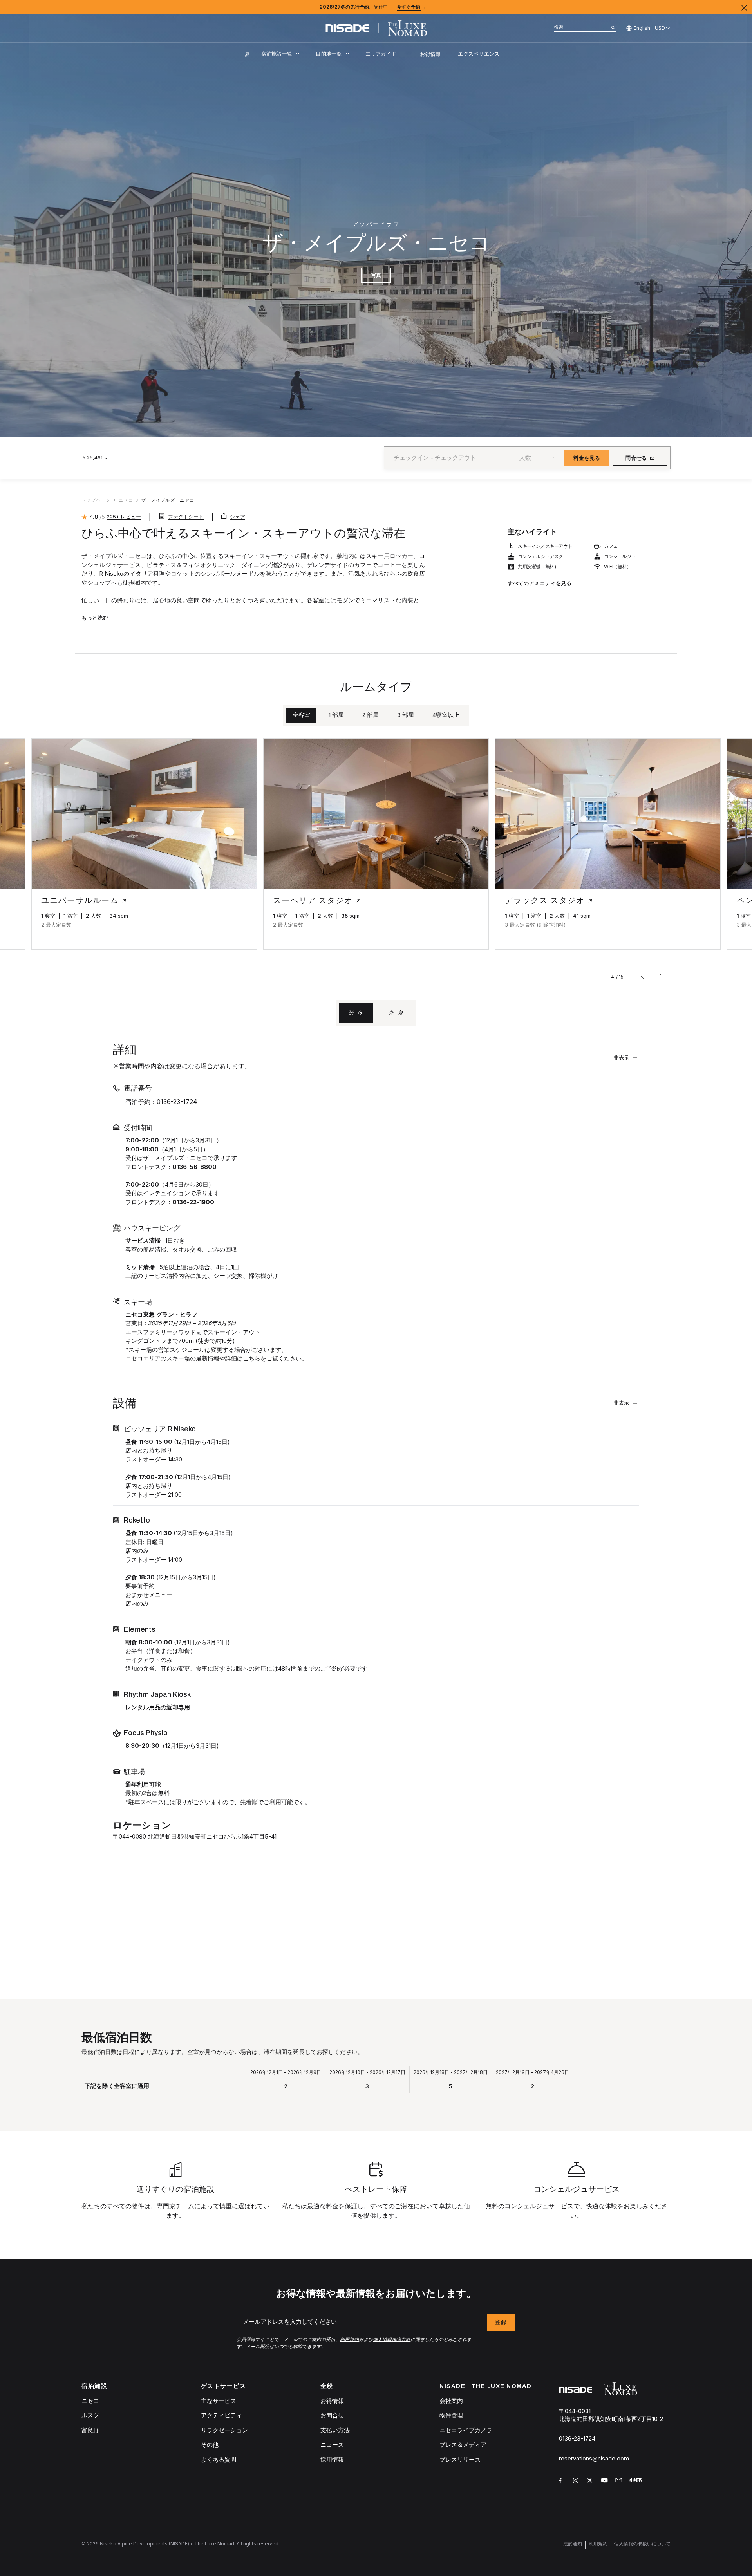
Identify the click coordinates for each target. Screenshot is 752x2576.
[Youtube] (605, 2482)
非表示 (621, 1057)
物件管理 (451, 2415)
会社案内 (451, 2401)
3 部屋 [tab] (406, 715)
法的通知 (573, 2544)
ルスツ (90, 2415)
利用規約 (598, 2544)
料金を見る (587, 458)
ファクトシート (186, 517)
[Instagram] (577, 2482)
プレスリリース (460, 2459)
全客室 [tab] (301, 715)
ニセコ (90, 2401)
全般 (327, 2386)
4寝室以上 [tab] (446, 715)
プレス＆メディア (463, 2445)
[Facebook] (563, 2482)
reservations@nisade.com (594, 2458)
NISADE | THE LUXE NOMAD (486, 2386)
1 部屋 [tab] (336, 715)
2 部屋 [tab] (371, 715)
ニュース (332, 2445)
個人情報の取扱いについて (642, 2544)
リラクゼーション (224, 2430)
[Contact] (619, 2481)
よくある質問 (219, 2459)
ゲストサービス (224, 2386)
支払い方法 (335, 2430)
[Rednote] (637, 2482)
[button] (51, 826)
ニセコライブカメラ (466, 2430)
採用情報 (332, 2459)
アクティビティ (221, 2415)
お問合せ (332, 2415)
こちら (252, 1358)
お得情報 (430, 54)
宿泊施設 (94, 2386)
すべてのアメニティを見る (540, 583)
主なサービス (219, 2401)
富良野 (90, 2430)
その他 (210, 2445)
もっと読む (95, 618)
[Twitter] (591, 2482)
